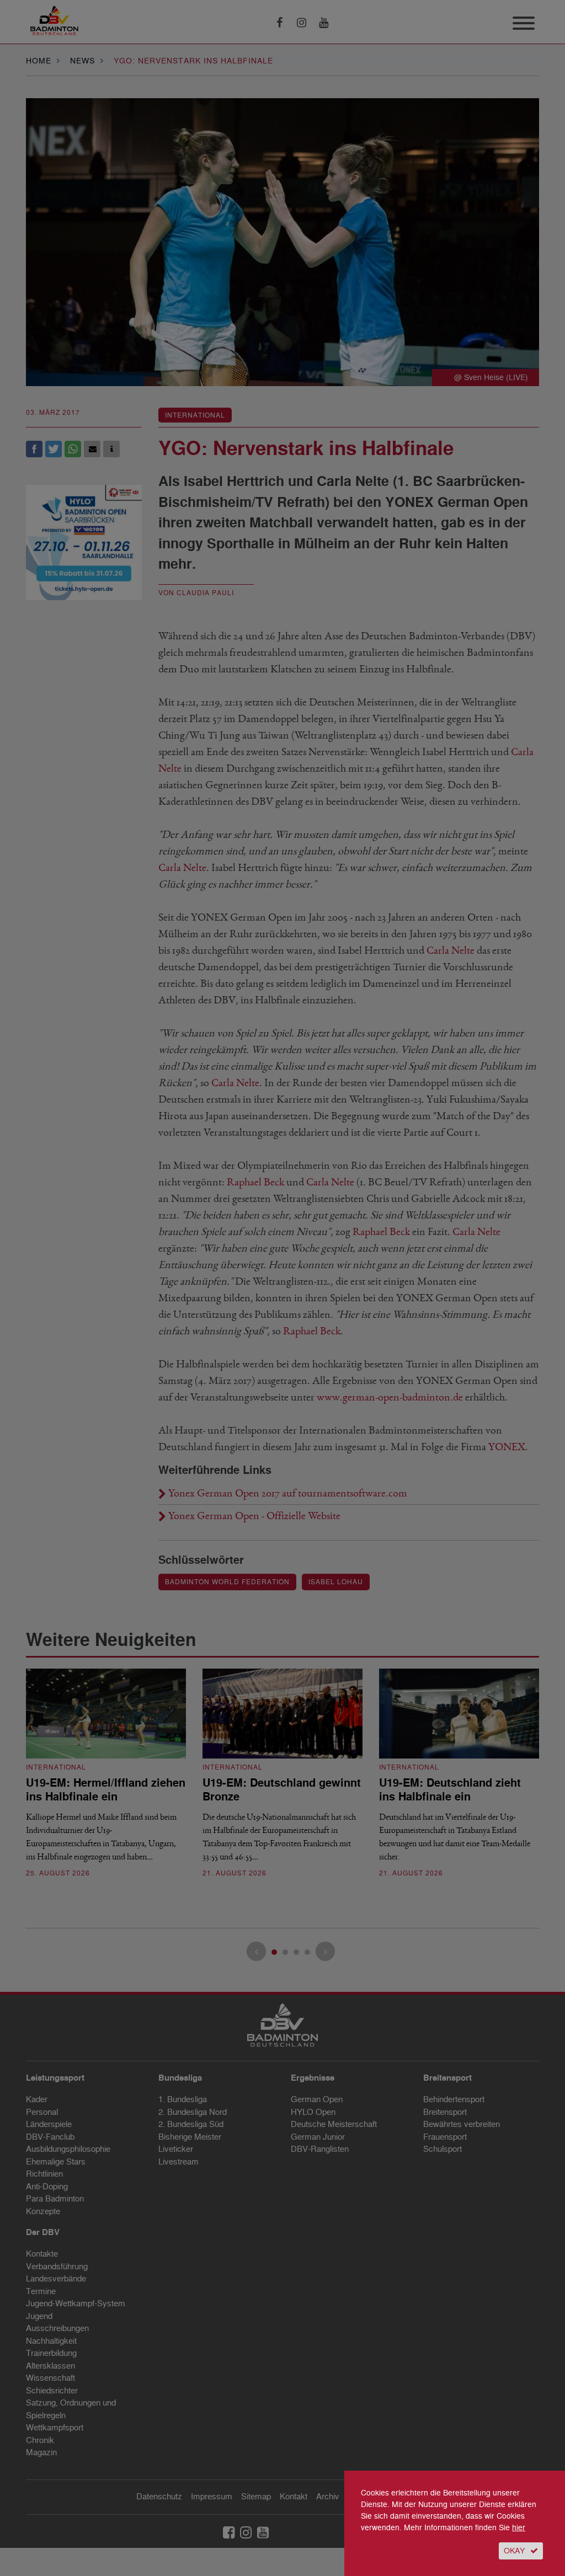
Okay (514, 2551)
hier (519, 2528)
